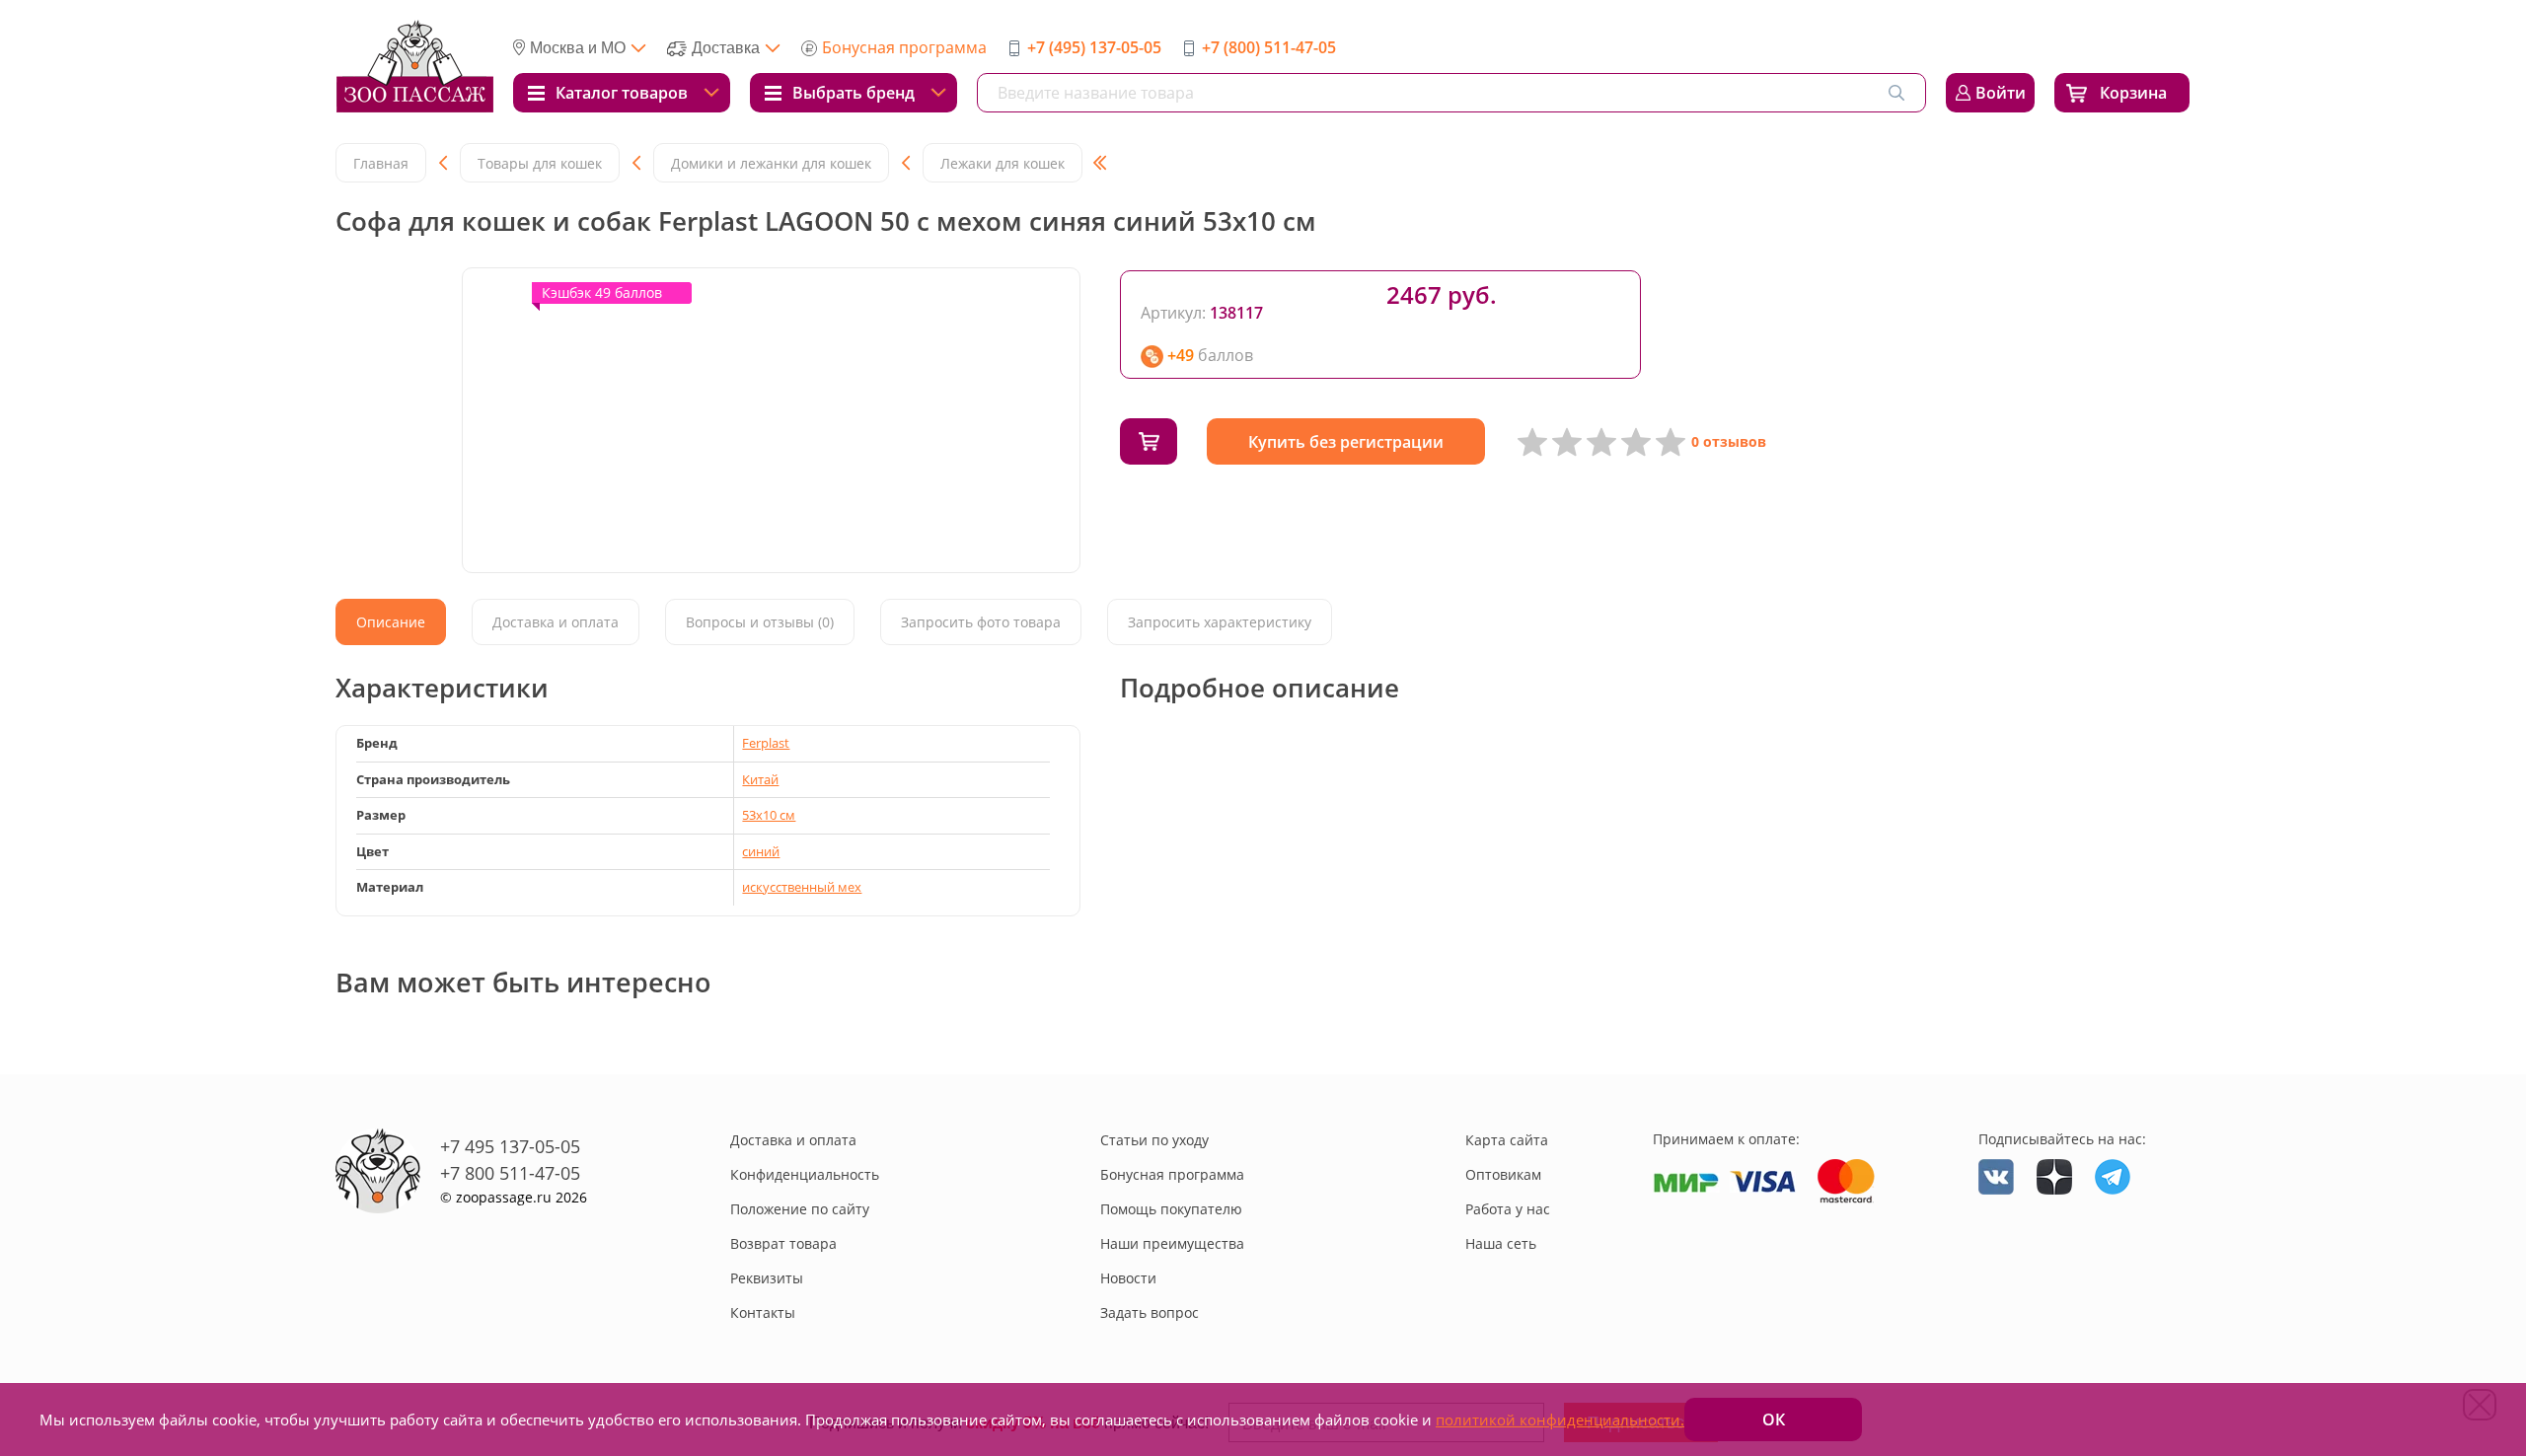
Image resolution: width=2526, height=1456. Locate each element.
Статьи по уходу (1154, 1140)
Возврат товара (783, 1243)
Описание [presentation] (391, 622)
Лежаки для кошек (1003, 163)
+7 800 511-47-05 (510, 1173)
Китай (760, 779)
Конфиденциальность (805, 1174)
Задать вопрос (1150, 1312)
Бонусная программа (904, 47)
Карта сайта (1507, 1140)
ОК (1774, 1420)
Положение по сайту (800, 1209)
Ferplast (766, 743)
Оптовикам (1503, 1174)
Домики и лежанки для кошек (771, 163)
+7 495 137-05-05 (510, 1146)
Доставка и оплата (793, 1140)
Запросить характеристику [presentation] (1220, 622)
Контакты (763, 1312)
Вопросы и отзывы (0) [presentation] (760, 622)
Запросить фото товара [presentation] (981, 622)
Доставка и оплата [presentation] (556, 622)
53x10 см (769, 815)
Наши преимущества (1172, 1243)
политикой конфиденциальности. (1560, 1420)
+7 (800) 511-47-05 (1269, 47)
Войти (2001, 93)
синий (761, 851)
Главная (381, 163)
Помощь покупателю (1171, 1209)
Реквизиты (767, 1278)
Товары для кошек (540, 163)
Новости (1128, 1278)
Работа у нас (1508, 1209)
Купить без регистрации (1346, 442)
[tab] (391, 622)
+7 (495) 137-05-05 (1094, 47)
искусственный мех (802, 887)
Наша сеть (1501, 1243)
